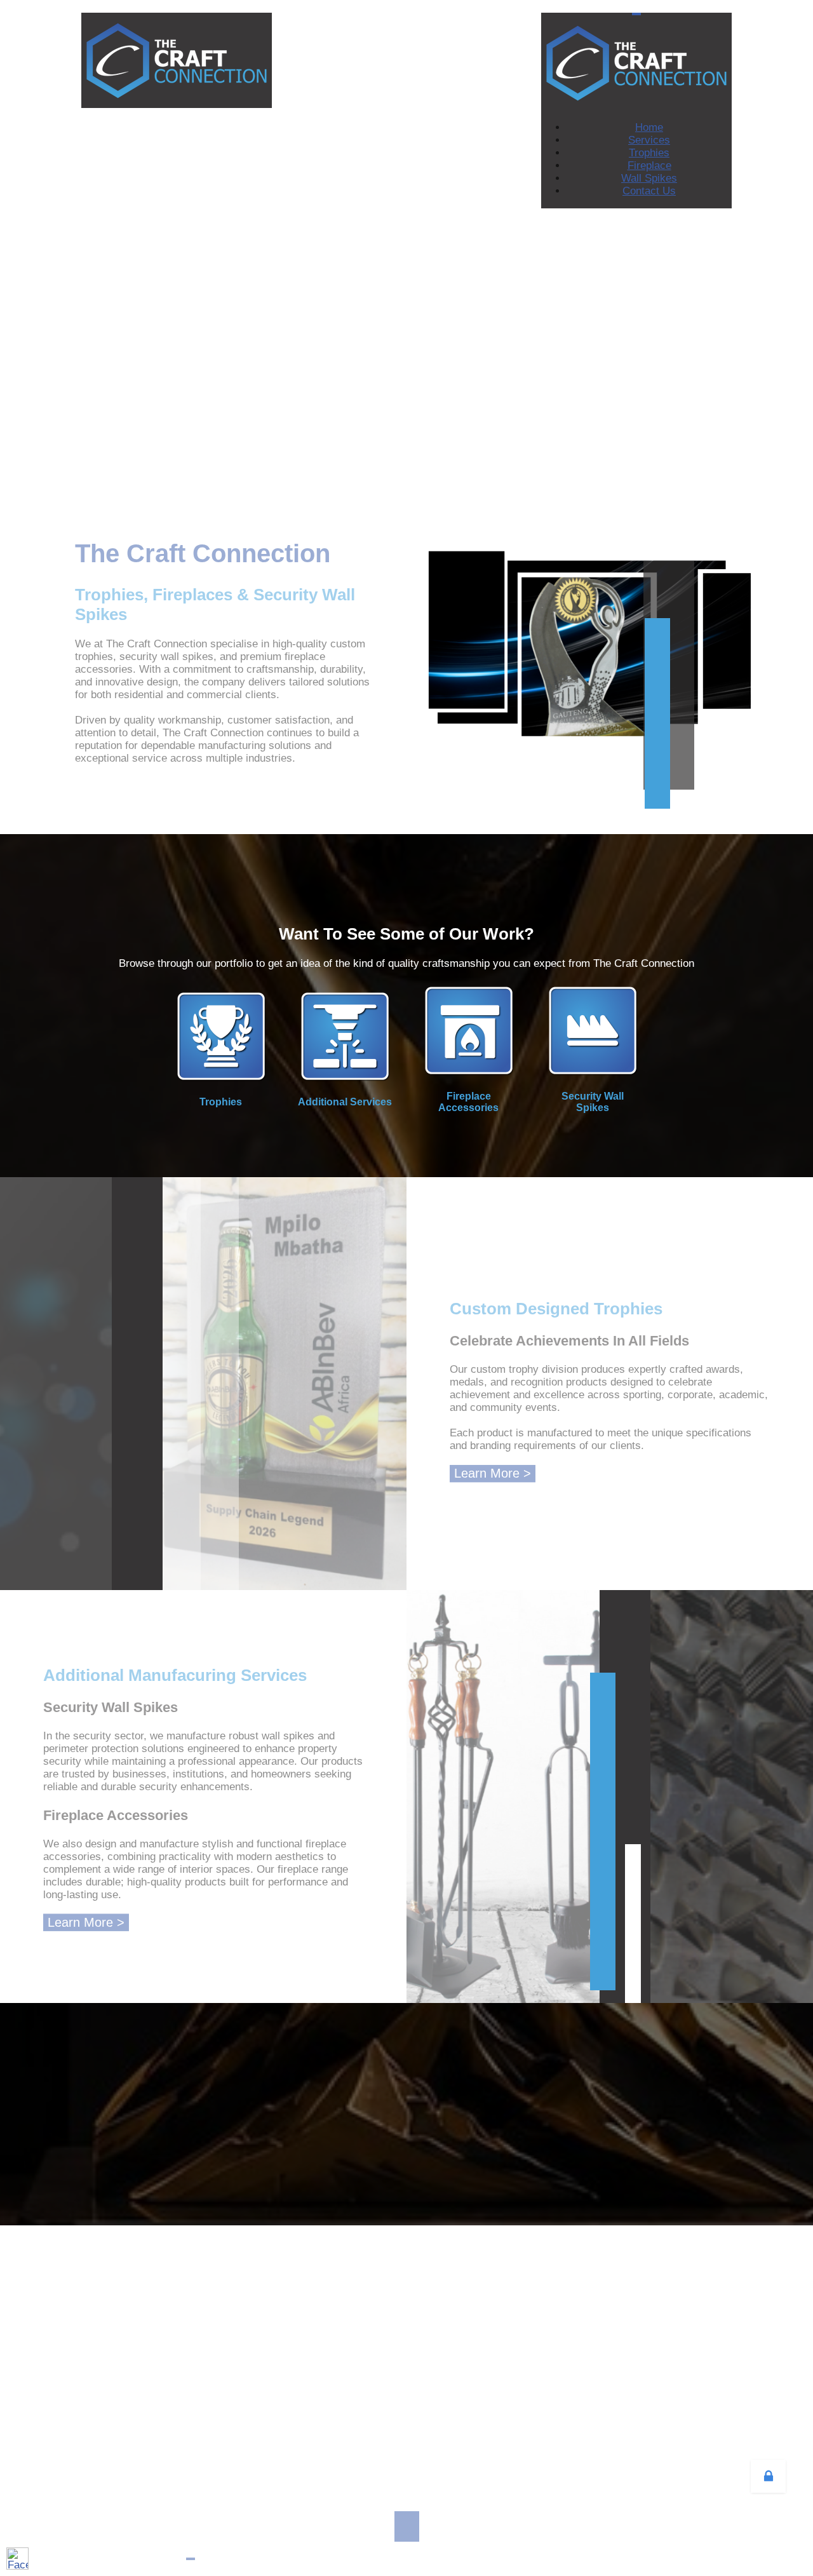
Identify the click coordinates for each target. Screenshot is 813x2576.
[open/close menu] (636, 14)
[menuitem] (649, 127)
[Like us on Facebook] (17, 2559)
